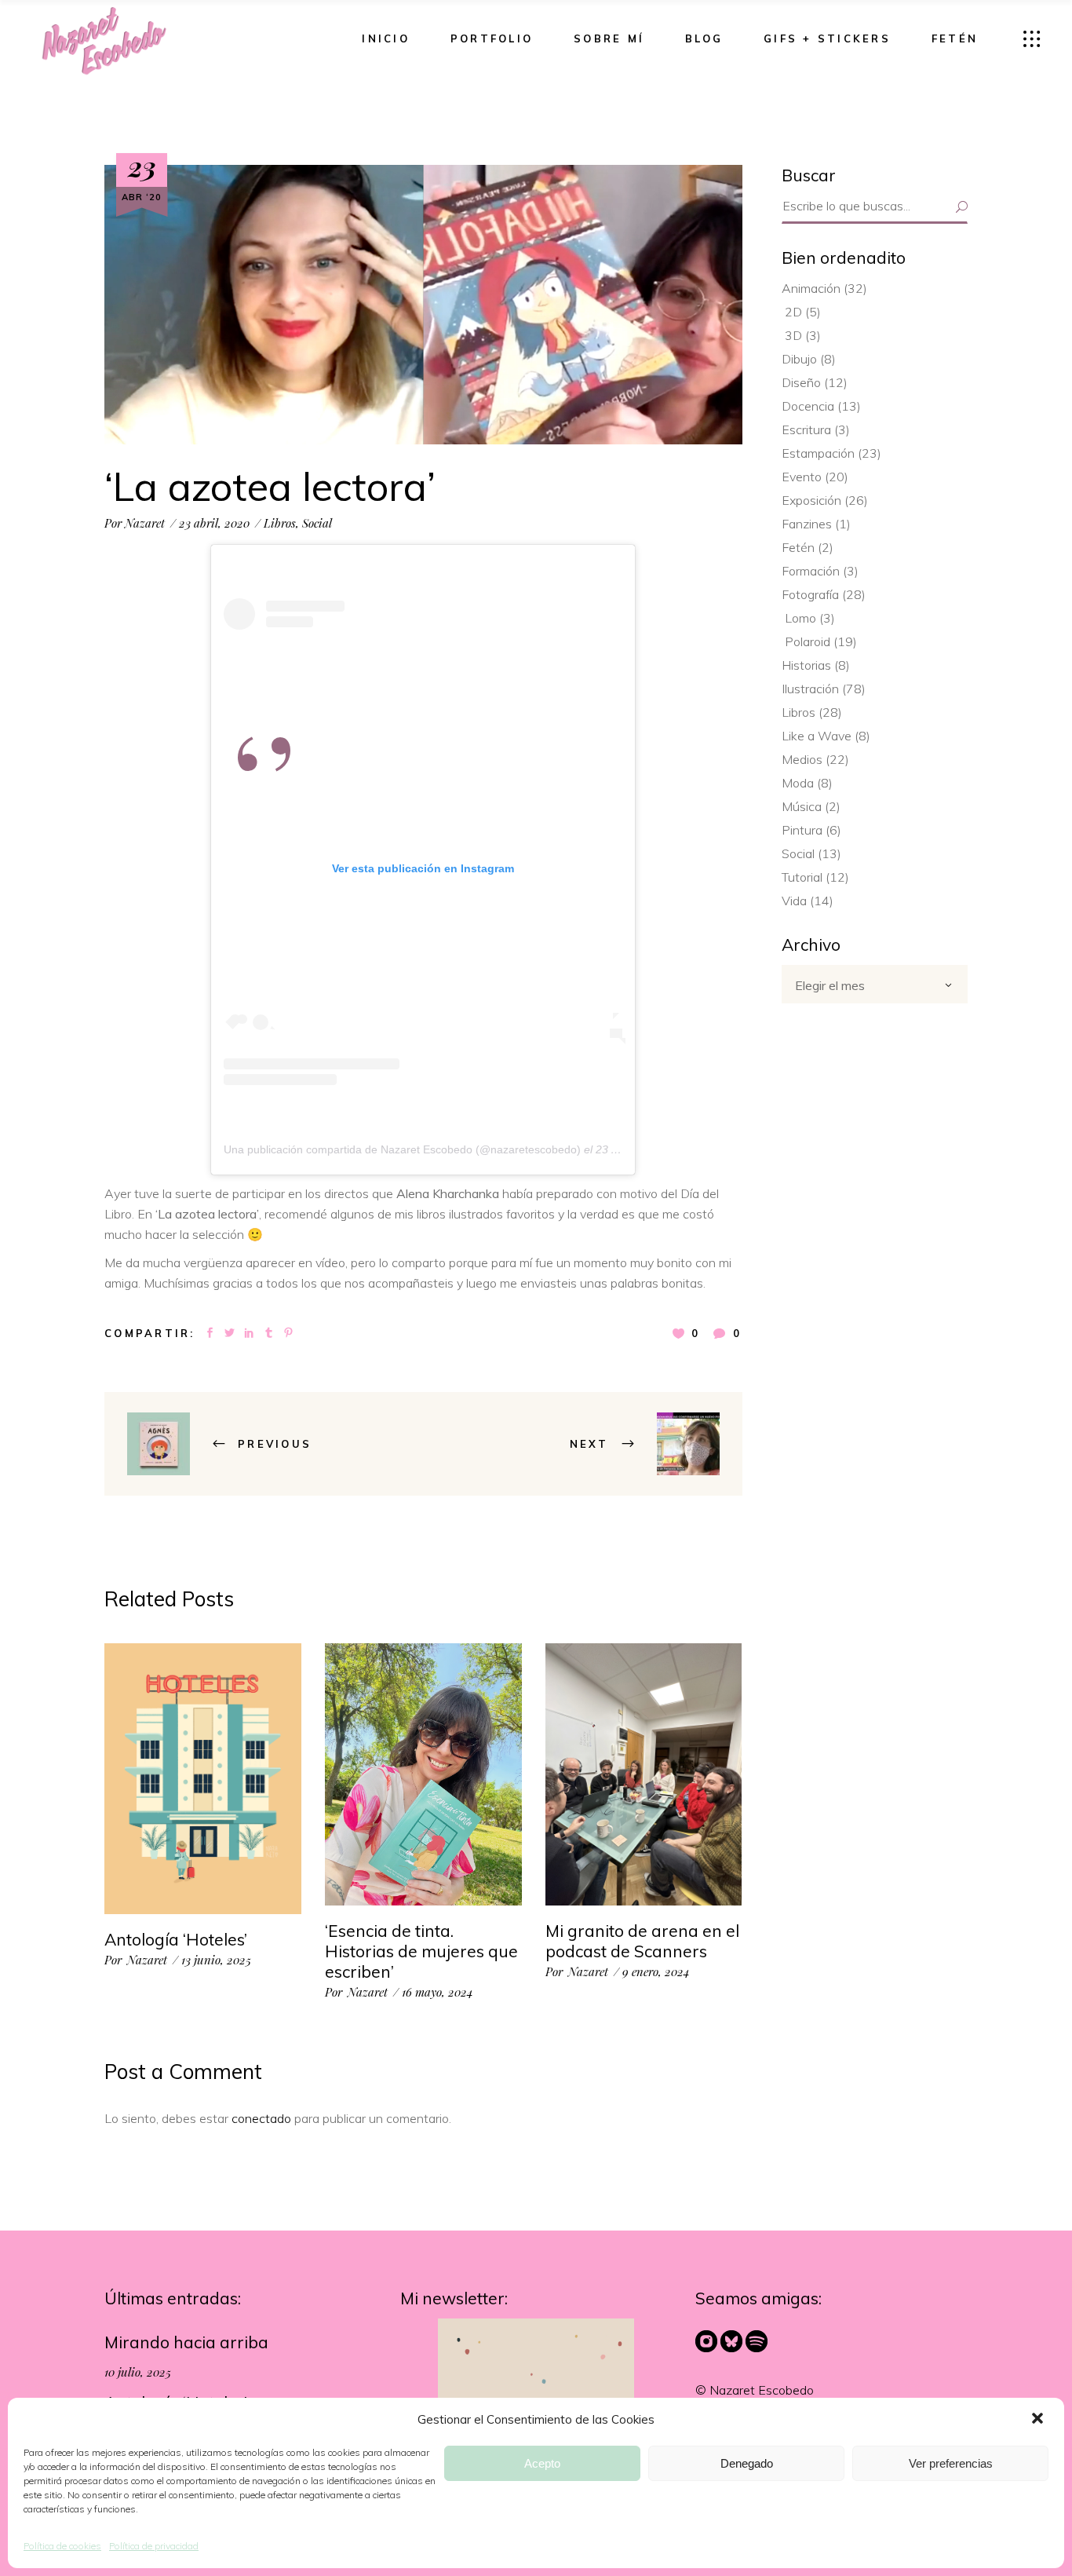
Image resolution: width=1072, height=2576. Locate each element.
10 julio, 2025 (138, 2372)
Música (802, 806)
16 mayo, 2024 (438, 1992)
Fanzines (807, 524)
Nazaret (145, 523)
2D (793, 312)
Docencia (808, 406)
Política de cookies (62, 2546)
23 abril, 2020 (214, 523)
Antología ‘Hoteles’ (176, 1939)
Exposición (811, 500)
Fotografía (810, 594)
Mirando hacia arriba (186, 2342)
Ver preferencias (951, 2463)
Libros (280, 523)
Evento (802, 477)
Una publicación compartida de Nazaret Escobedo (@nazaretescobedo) (402, 1149)
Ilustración (810, 689)
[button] (1039, 2420)
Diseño (801, 382)
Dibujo (799, 359)
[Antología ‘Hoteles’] (203, 1779)
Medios (802, 759)
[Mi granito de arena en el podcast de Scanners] (644, 1774)
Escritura (806, 429)
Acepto (542, 2463)
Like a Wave (817, 736)
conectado (261, 2118)
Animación (811, 288)
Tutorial (802, 877)
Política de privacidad (154, 2546)
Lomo (800, 618)
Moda (798, 783)
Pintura (802, 830)
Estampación (818, 453)
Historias (806, 665)
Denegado (747, 2463)
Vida (794, 901)
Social (317, 523)
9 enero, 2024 (656, 1971)
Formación (811, 571)
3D (793, 335)
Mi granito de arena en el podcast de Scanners (642, 1941)
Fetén (798, 547)
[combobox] (875, 984)
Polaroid (808, 641)
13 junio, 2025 (216, 1960)
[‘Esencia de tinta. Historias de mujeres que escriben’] (423, 1775)
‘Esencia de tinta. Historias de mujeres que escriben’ (421, 1951)
